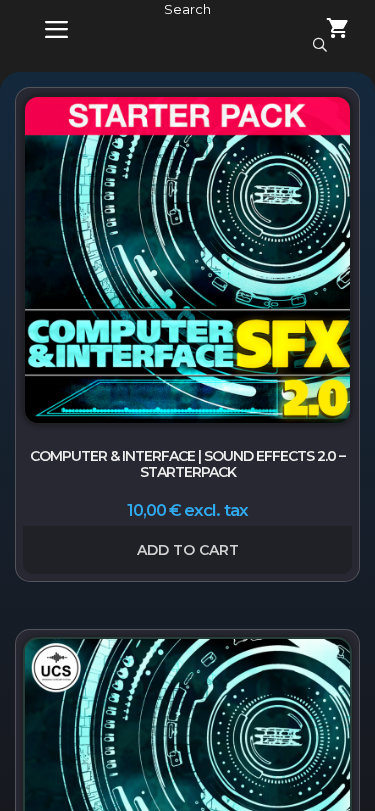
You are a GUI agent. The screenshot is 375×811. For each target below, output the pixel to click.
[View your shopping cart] (326, 30)
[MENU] (42, 30)
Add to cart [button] (188, 550)
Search (187, 9)
